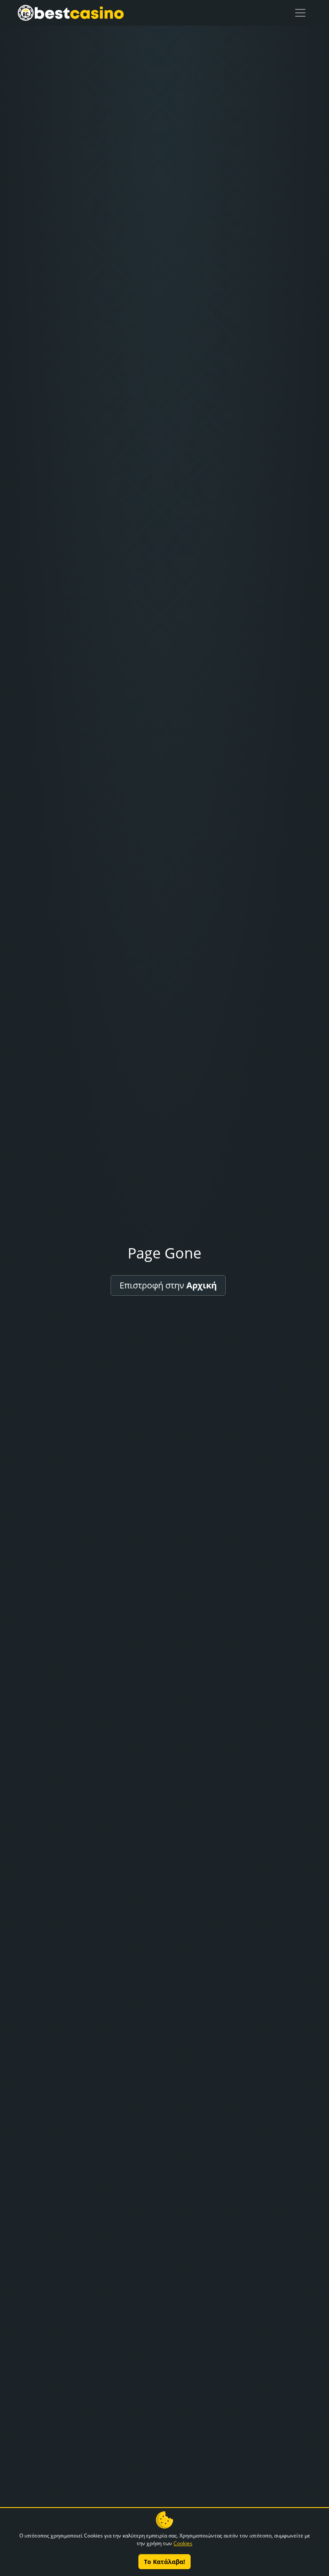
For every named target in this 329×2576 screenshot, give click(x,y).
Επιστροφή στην (168, 1285)
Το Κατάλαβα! (164, 2562)
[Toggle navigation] (300, 13)
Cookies (183, 2543)
